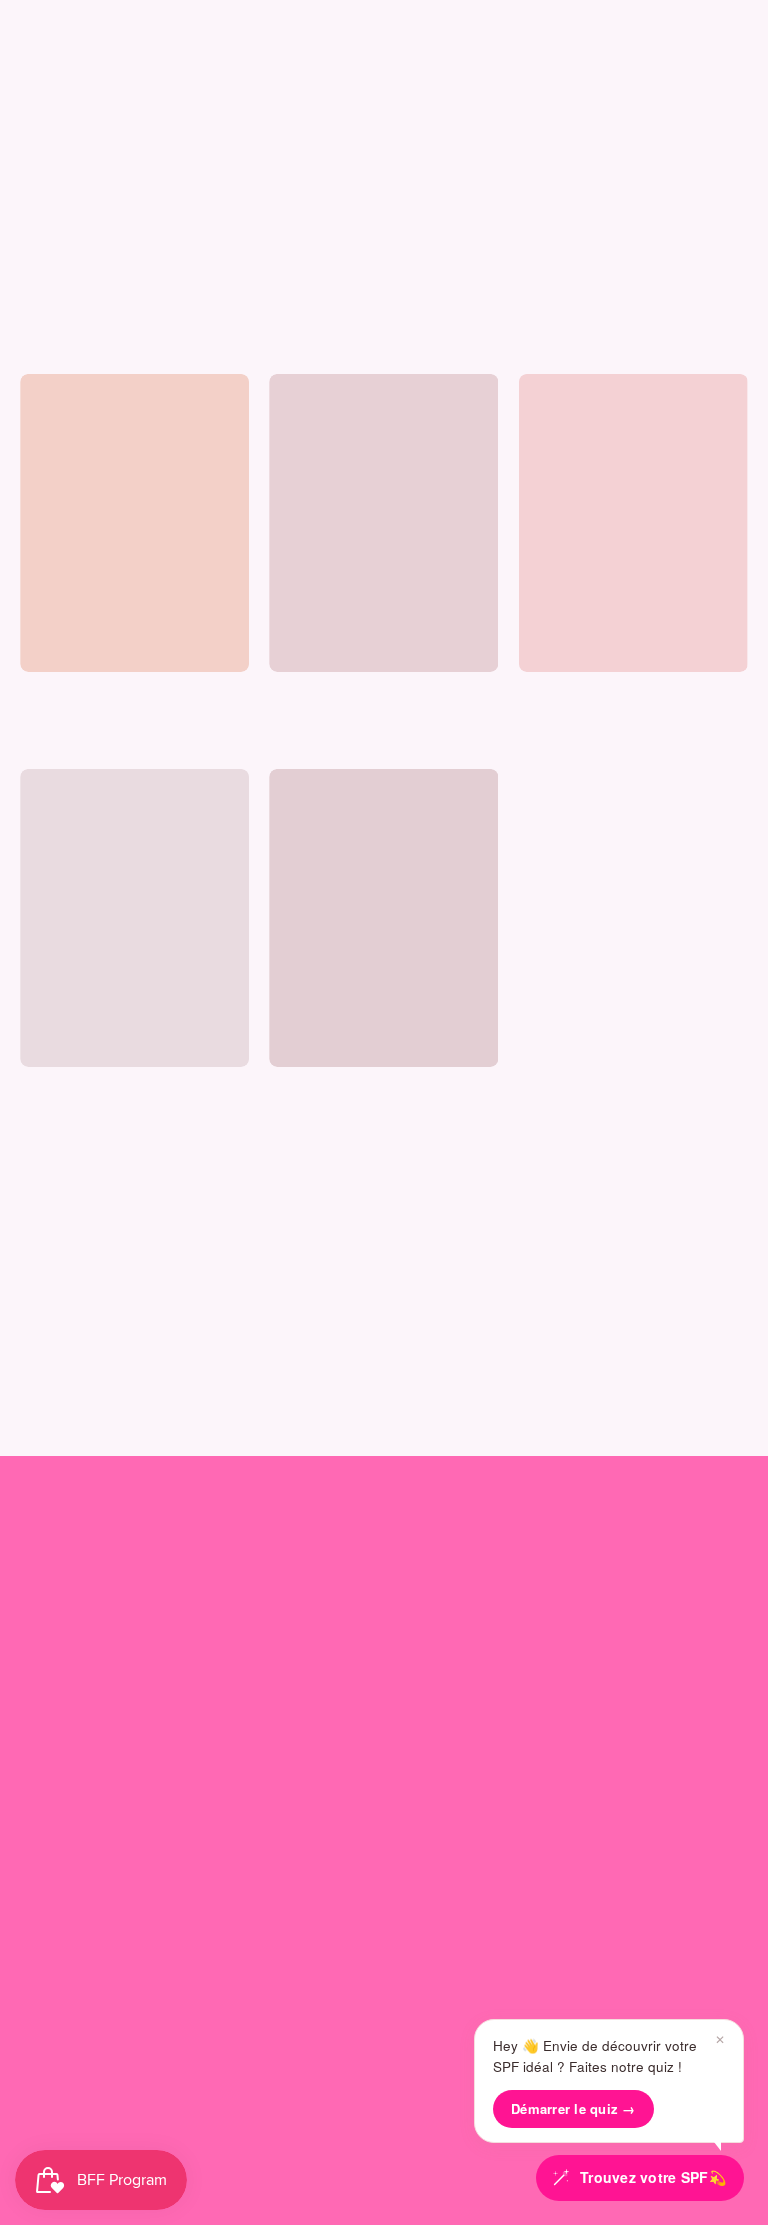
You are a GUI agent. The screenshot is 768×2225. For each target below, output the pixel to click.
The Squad (460, 1547)
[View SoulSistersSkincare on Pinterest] (430, 2111)
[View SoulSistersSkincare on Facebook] (384, 2111)
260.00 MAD (305, 1112)
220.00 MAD (56, 717)
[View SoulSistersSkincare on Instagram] (292, 2111)
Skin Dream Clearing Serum (108, 1089)
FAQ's (41, 1853)
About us (59, 1547)
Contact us (59, 1820)
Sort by (43, 346)
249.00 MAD (305, 717)
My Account (458, 1592)
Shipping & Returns (88, 1886)
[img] (56, 737)
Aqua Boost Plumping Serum (361, 694)
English (367, 2066)
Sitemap (50, 1985)
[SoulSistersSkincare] (80, 81)
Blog (36, 1691)
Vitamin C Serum (74, 694)
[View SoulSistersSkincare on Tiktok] (338, 2111)
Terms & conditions (88, 1952)
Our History (60, 1592)
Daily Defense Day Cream (601, 694)
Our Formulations (81, 1658)
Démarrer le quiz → (573, 2108)
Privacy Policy (69, 1919)
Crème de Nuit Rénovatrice (357, 1089)
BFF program (459, 1625)
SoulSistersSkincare (355, 2155)
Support (55, 1775)
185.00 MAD (554, 717)
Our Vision (57, 1625)
